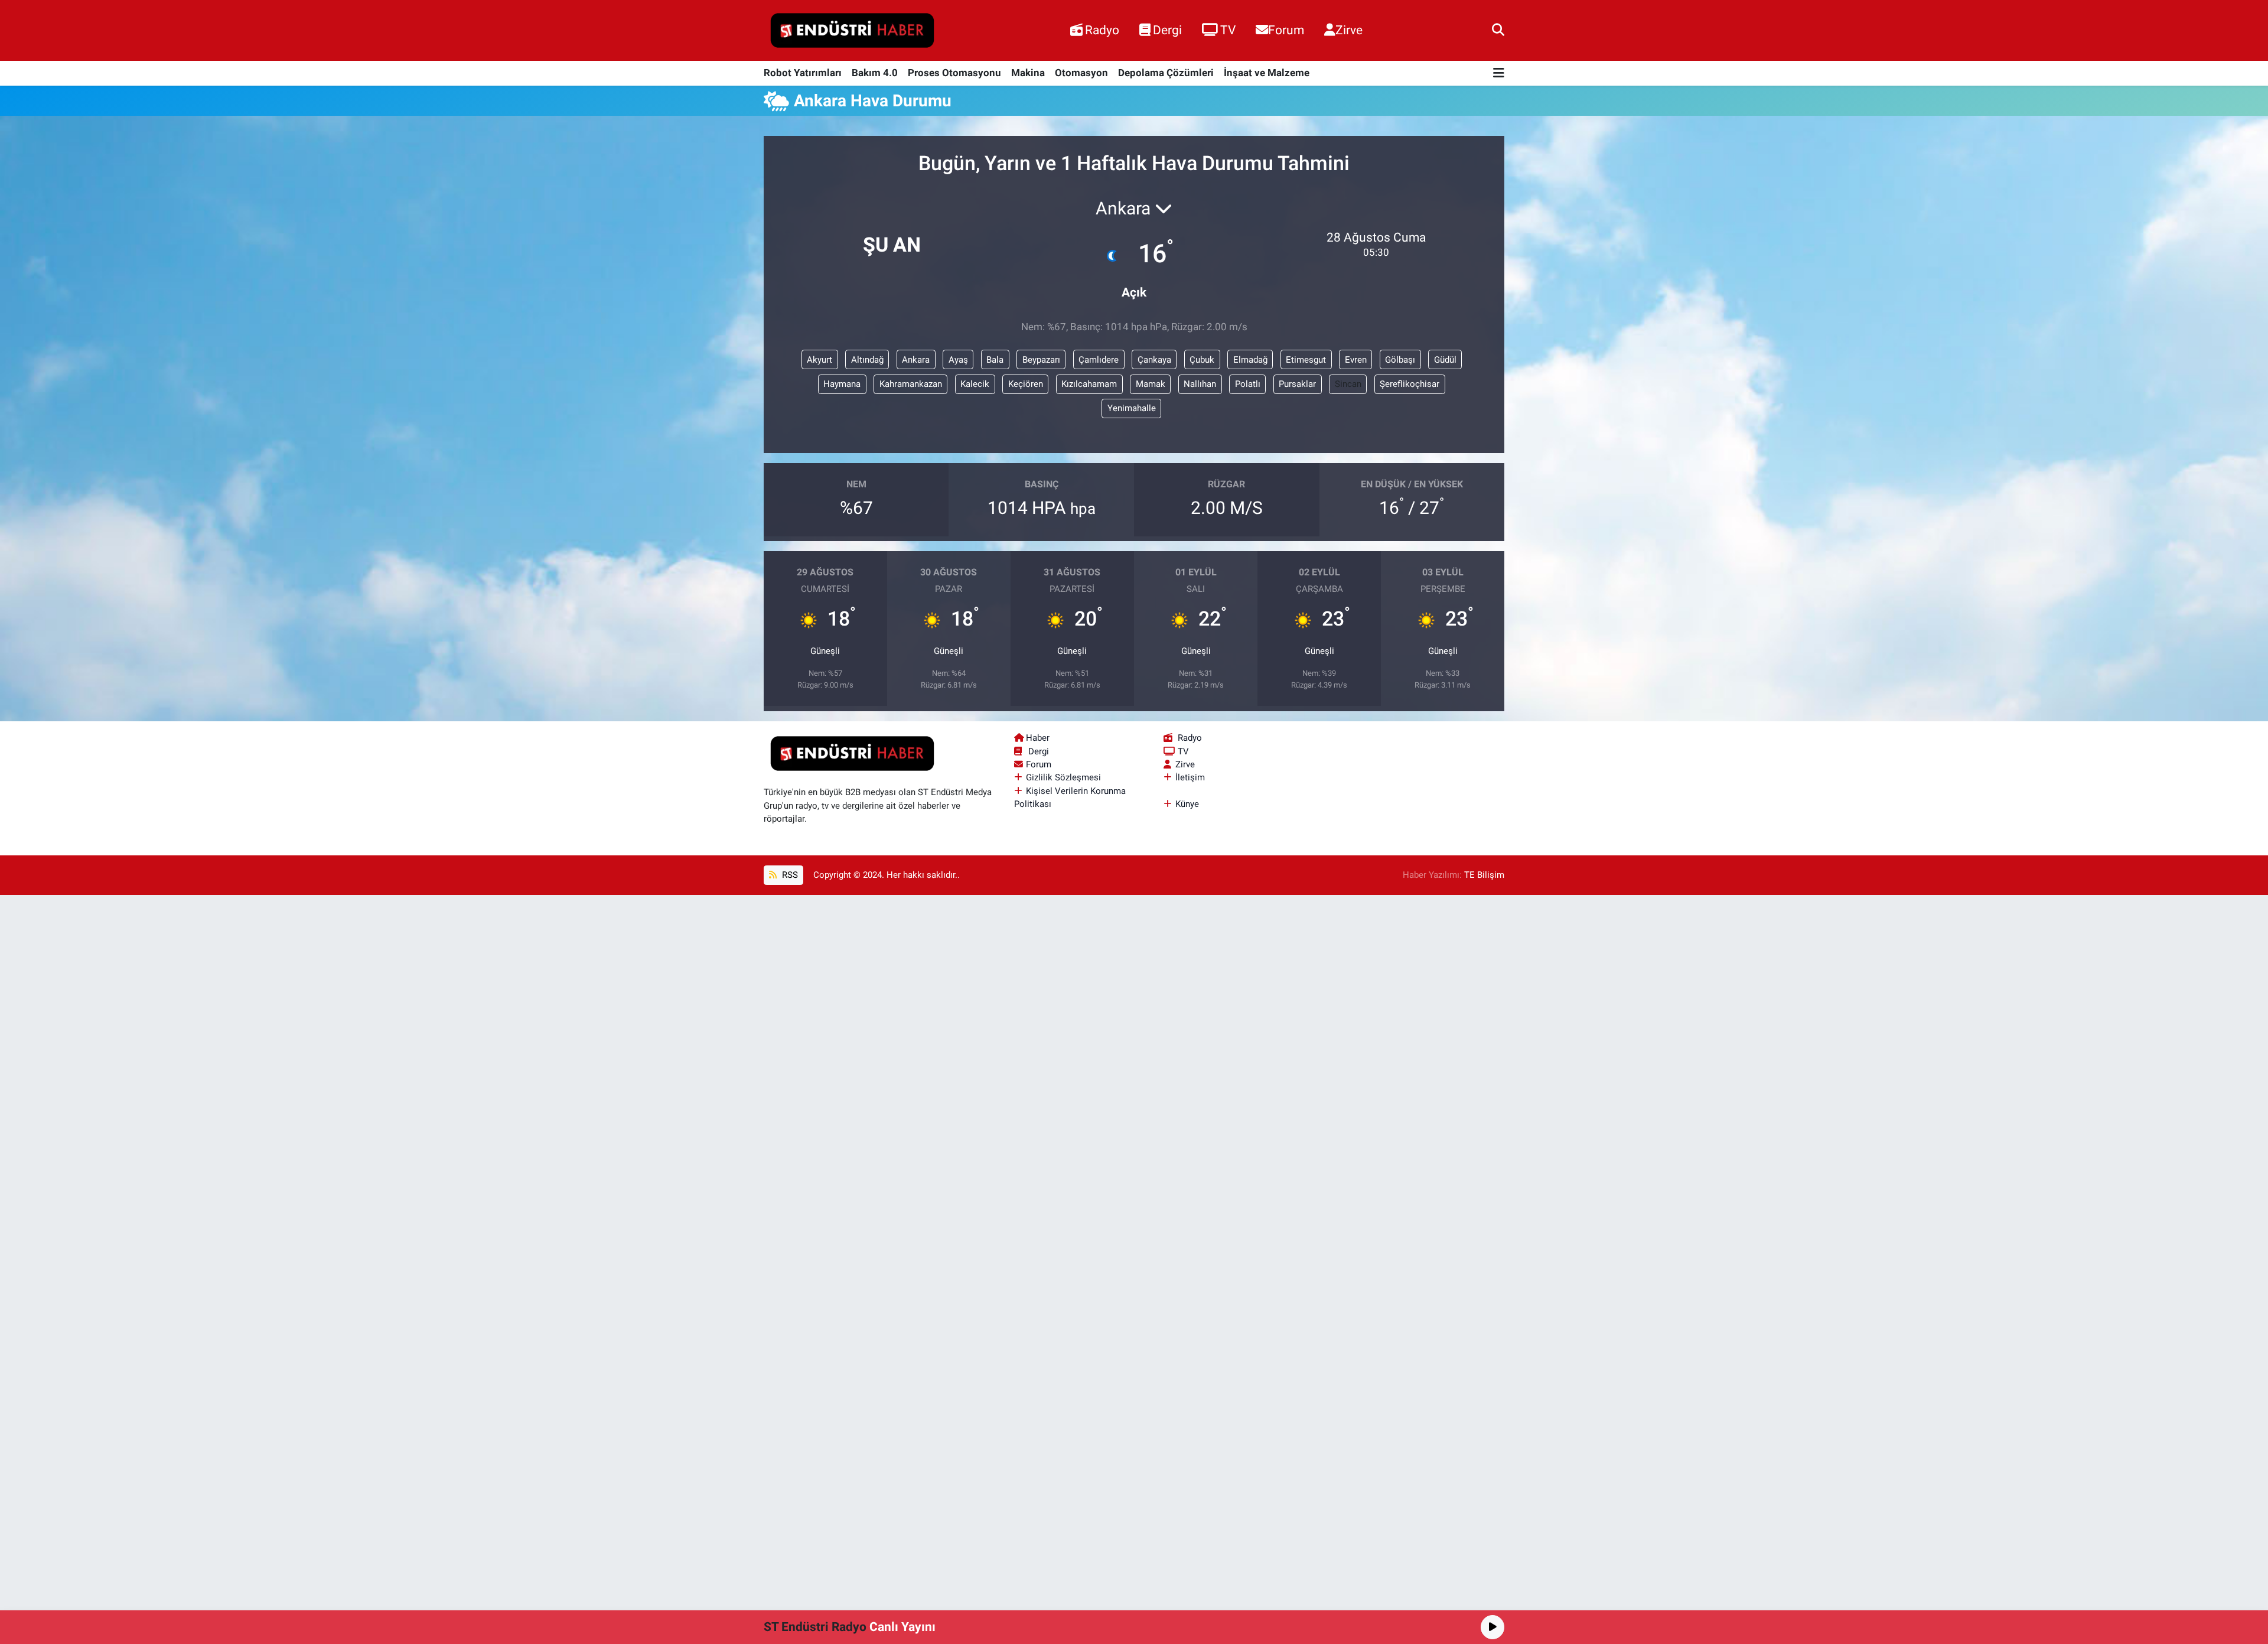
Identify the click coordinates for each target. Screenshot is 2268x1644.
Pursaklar (1297, 384)
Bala (995, 360)
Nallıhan (1200, 384)
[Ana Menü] (1499, 74)
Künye (1187, 804)
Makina (1028, 73)
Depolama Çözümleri (1166, 73)
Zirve (1349, 30)
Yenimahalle (1132, 408)
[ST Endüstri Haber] (852, 31)
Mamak (1151, 384)
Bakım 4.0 (875, 73)
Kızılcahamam (1089, 384)
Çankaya (1154, 360)
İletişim (1190, 777)
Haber (1038, 738)
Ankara (916, 360)
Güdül (1445, 360)
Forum (1286, 30)
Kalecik (975, 384)
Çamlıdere (1099, 360)
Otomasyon (1081, 73)
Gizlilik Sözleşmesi (1063, 777)
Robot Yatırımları (803, 73)
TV (1228, 30)
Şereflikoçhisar (1410, 384)
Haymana (842, 384)
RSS (789, 875)
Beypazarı (1041, 360)
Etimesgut (1306, 360)
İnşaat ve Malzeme (1267, 73)
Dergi (1167, 30)
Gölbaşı (1400, 360)
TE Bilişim (1484, 875)
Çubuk (1202, 360)
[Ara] (1498, 30)
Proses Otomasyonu (954, 73)
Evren (1356, 360)
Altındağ (867, 360)
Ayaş (958, 360)
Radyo (1102, 30)
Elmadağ (1250, 360)
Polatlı (1248, 384)
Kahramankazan (911, 384)
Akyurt (819, 360)
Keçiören (1026, 384)
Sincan (1348, 384)
